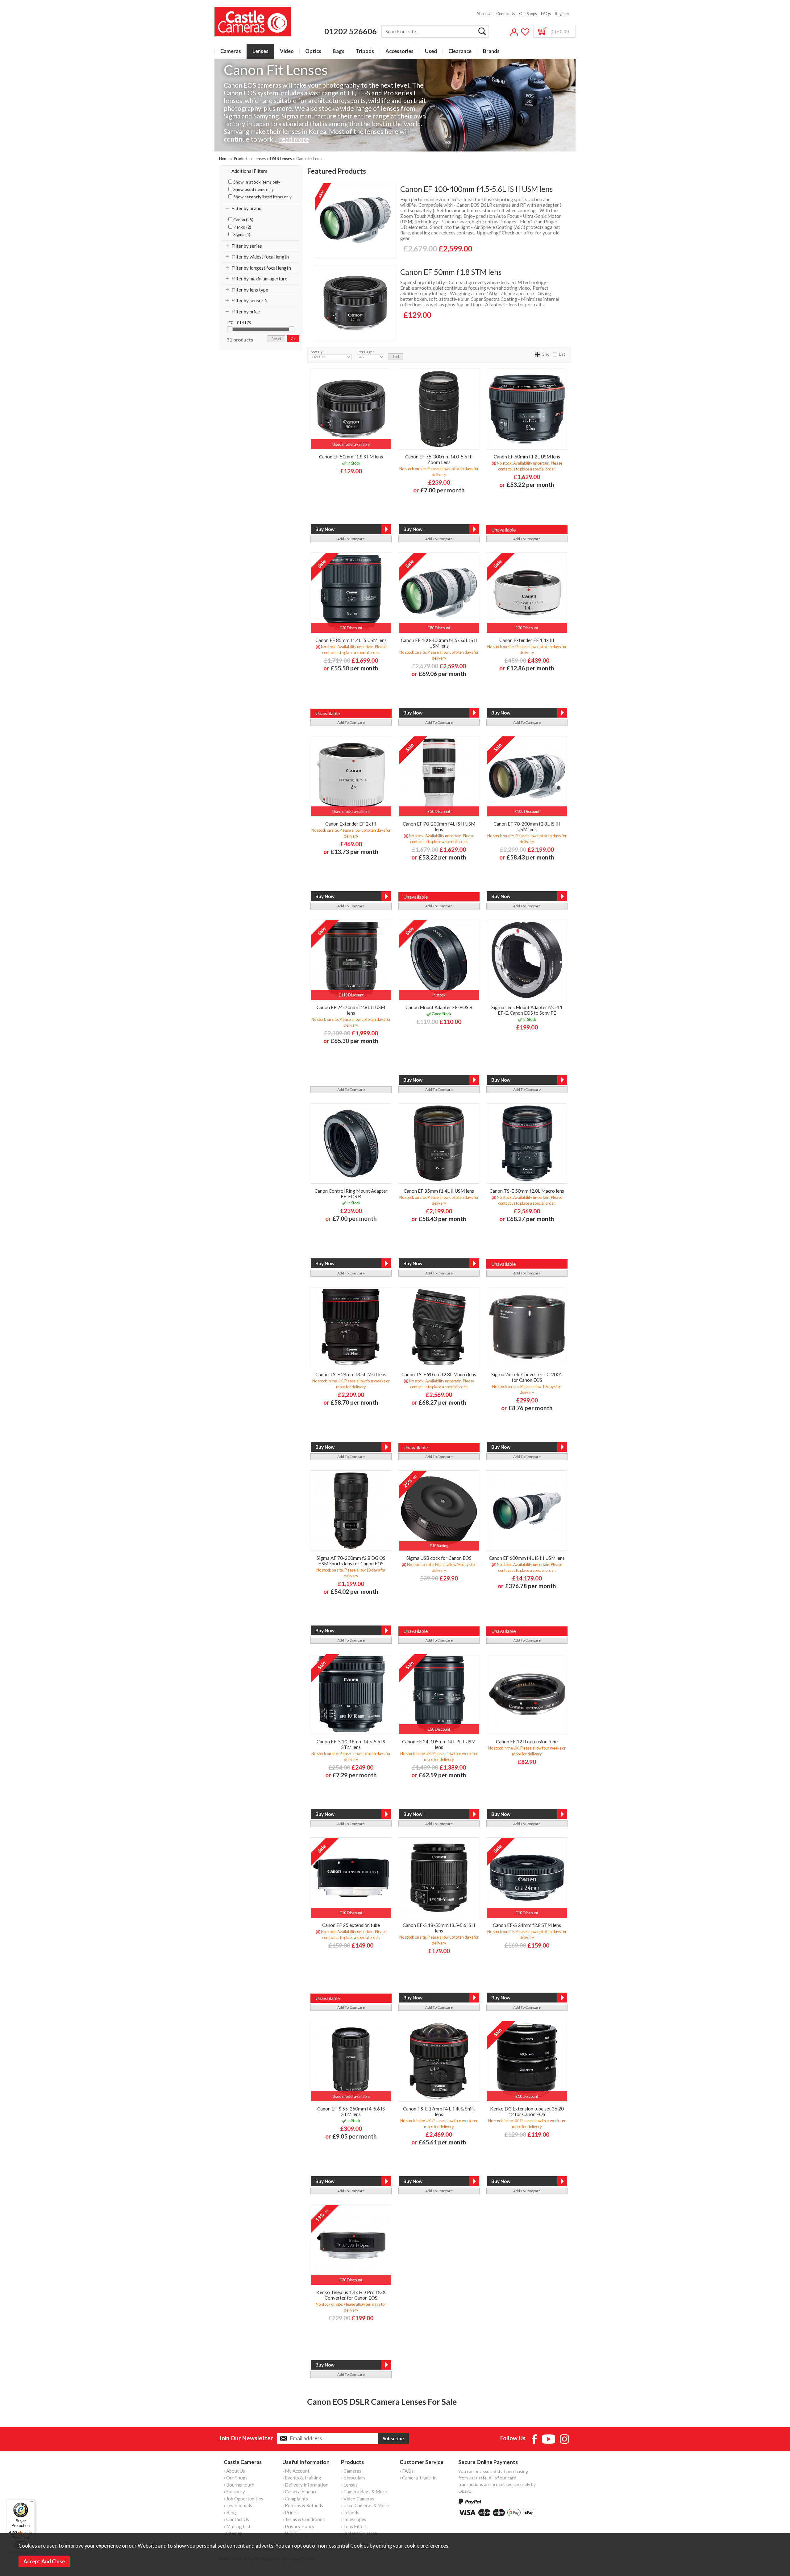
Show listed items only (262, 197)
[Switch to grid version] (538, 354)
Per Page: (366, 352)
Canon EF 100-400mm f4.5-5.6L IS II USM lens (476, 189)
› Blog (230, 2512)
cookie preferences (426, 2546)
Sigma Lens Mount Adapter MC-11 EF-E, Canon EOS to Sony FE (527, 1010)
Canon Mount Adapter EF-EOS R (439, 1007)
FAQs (546, 14)
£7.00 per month (443, 490)
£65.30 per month (354, 1041)
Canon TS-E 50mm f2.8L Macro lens (527, 1191)
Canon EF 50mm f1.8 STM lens (451, 272)
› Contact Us (236, 2519)
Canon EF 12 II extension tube (527, 1741)
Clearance (460, 51)
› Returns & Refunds (303, 2505)
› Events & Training (302, 2478)
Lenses (260, 51)
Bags (339, 51)
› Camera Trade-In (418, 2478)
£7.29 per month (355, 1775)
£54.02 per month (354, 1591)
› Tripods (350, 2512)
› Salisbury (234, 2491)
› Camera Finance (300, 2491)
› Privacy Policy (298, 2526)
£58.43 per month (530, 857)
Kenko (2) (242, 227)
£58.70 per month (354, 1402)
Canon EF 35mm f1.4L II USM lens (439, 1191)
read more (294, 139)
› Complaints (295, 2499)
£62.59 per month (442, 1775)
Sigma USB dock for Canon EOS (439, 1558)
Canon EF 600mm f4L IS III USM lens (527, 1558)
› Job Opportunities (243, 2499)
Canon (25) (243, 220)
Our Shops (528, 14)
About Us (484, 14)
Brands (491, 51)
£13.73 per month (354, 852)
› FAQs (407, 2471)
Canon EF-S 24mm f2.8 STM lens (527, 1925)
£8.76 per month (530, 1408)
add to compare (351, 539)
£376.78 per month (530, 1586)
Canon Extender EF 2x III (351, 824)
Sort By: (317, 352)
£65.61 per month (442, 2142)
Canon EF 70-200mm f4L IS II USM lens (439, 826)
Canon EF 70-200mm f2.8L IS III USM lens (527, 826)
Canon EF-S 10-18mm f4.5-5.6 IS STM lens (351, 1744)
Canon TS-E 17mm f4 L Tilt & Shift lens (439, 2111)
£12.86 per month (530, 668)
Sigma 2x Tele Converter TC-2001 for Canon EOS (527, 1377)
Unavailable (503, 530)
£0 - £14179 (240, 323)
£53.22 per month (530, 485)
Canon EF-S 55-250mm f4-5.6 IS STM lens (351, 2111)
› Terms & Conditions (304, 2519)
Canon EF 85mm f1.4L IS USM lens (351, 640)
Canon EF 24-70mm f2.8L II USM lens (351, 1010)
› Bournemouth (239, 2485)
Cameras (231, 51)
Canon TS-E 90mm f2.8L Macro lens (439, 1374)
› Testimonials (238, 2505)
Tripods (365, 51)
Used (431, 51)
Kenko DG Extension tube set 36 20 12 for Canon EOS (527, 2111)
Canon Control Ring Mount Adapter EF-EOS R (351, 1194)
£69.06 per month (442, 674)
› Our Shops (236, 2478)
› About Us (234, 2471)
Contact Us (506, 14)
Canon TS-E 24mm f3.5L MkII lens (351, 1374)
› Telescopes (354, 2519)
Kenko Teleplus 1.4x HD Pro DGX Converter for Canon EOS (351, 2295)
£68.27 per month (530, 1219)
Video (287, 51)
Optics (313, 51)
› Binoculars (353, 2478)
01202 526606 (351, 31)
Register (562, 14)
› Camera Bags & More (364, 2491)
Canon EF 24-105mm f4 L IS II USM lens (439, 1744)
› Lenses (349, 2485)
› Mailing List (237, 2526)
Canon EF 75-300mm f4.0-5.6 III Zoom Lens (439, 459)
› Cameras (351, 2471)
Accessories (399, 51)
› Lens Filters (354, 2526)
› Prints (290, 2512)
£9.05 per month (355, 2136)
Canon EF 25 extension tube (351, 1925)
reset (276, 339)
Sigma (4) (241, 234)
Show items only (256, 182)
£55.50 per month (354, 668)
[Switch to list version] (555, 354)
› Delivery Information (305, 2485)
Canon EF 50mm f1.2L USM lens (527, 457)
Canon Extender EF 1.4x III (527, 640)
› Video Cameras (358, 2499)
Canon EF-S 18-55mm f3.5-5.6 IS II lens (439, 1928)
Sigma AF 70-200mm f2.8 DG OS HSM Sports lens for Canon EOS (351, 1561)
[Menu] (31, 2503)
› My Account (296, 2471)
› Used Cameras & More (365, 2505)
